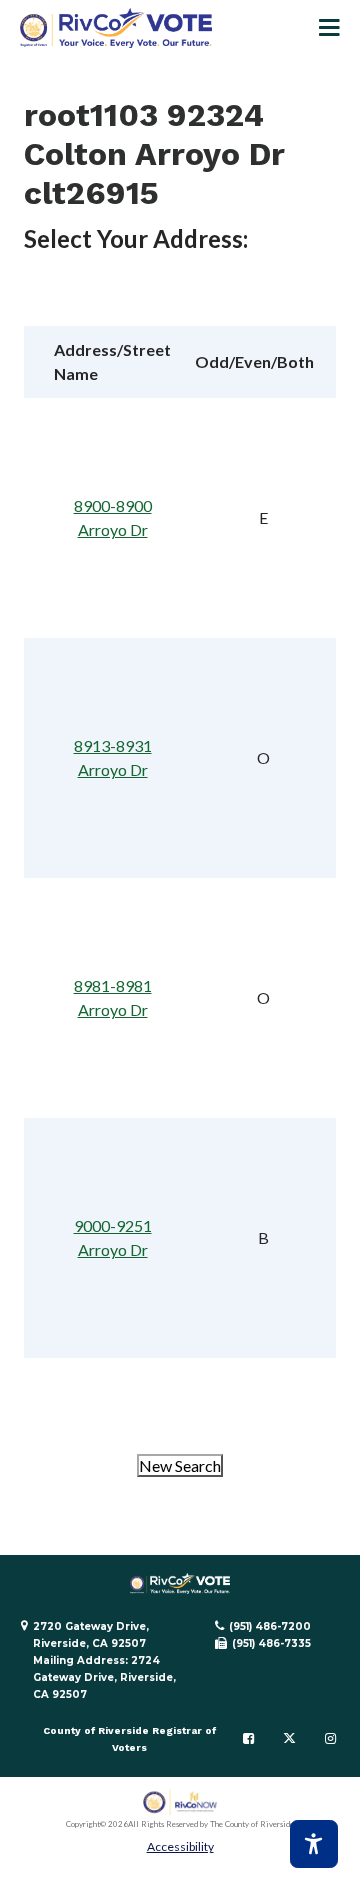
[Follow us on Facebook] (248, 1739)
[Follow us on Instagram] (330, 1739)
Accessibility (180, 1846)
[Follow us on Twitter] (289, 1739)
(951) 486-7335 (271, 1643)
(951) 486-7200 (270, 1626)
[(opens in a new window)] (180, 1802)
